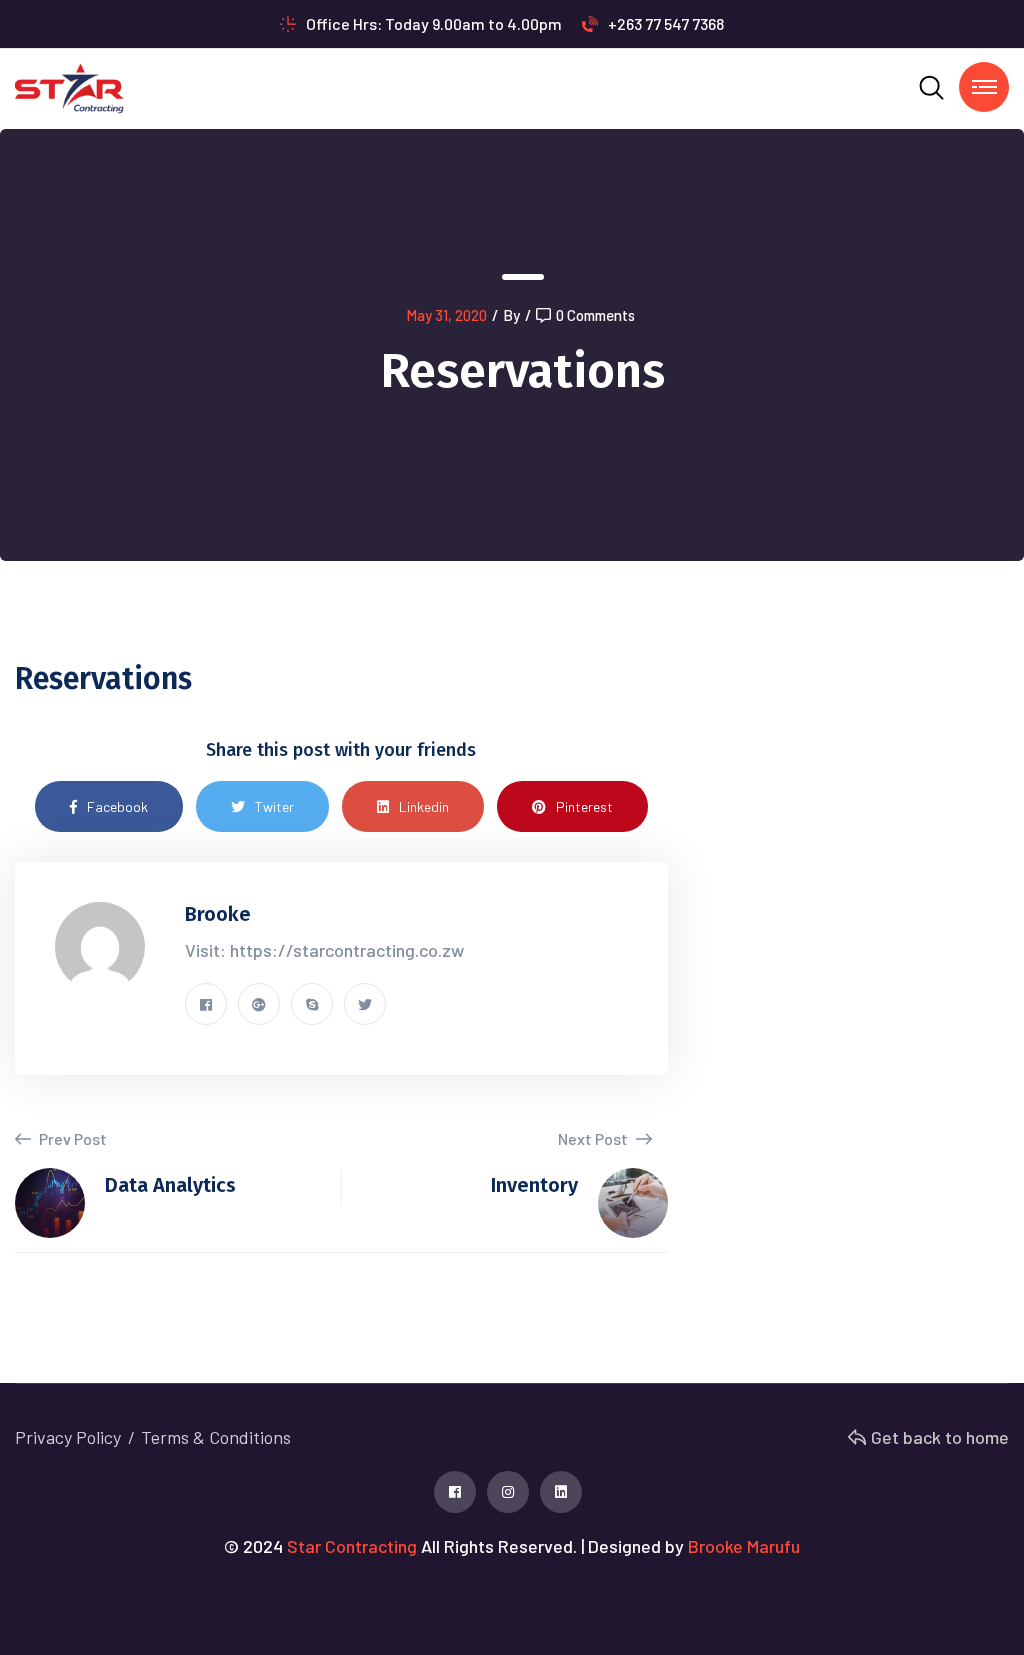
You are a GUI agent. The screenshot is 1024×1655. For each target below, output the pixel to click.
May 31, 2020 (446, 315)
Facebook (117, 806)
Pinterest (584, 806)
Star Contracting (352, 1546)
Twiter (274, 806)
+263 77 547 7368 (666, 23)
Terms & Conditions (216, 1437)
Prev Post (71, 1138)
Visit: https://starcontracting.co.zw (324, 950)
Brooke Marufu (744, 1546)
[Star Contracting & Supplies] (69, 86)
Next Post (594, 1138)
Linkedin (424, 806)
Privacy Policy (68, 1437)
